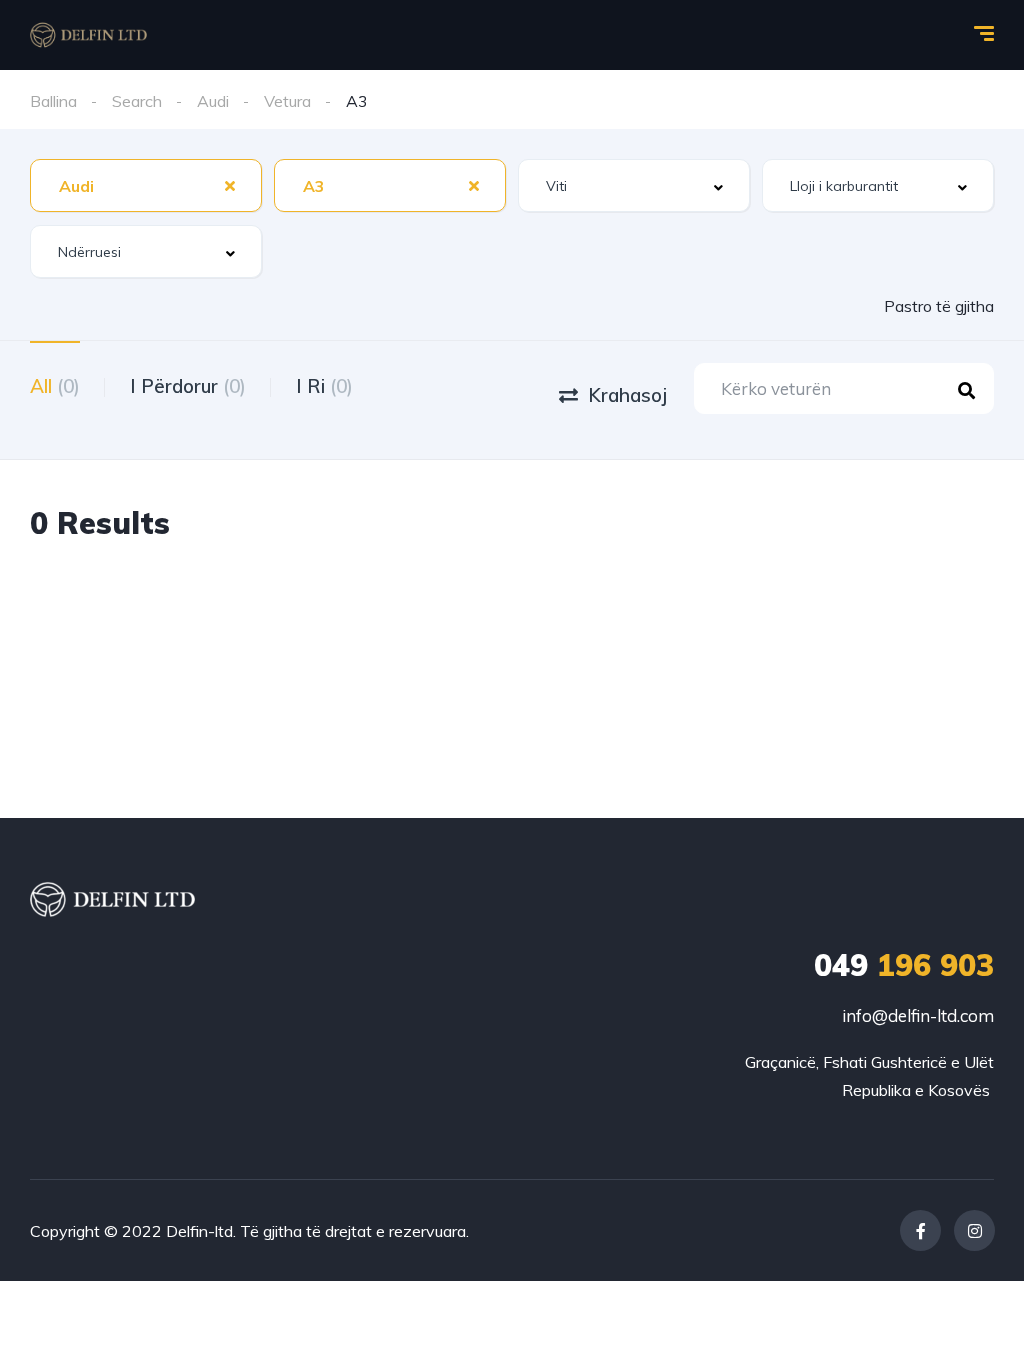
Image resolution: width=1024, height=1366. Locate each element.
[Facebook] (920, 1230)
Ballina (53, 101)
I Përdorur (188, 386)
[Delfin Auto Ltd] (88, 35)
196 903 (904, 965)
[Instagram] (974, 1230)
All (55, 386)
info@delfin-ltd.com (918, 1015)
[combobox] (146, 185)
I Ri (324, 386)
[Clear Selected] (230, 185)
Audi (213, 101)
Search (137, 101)
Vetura (287, 101)
